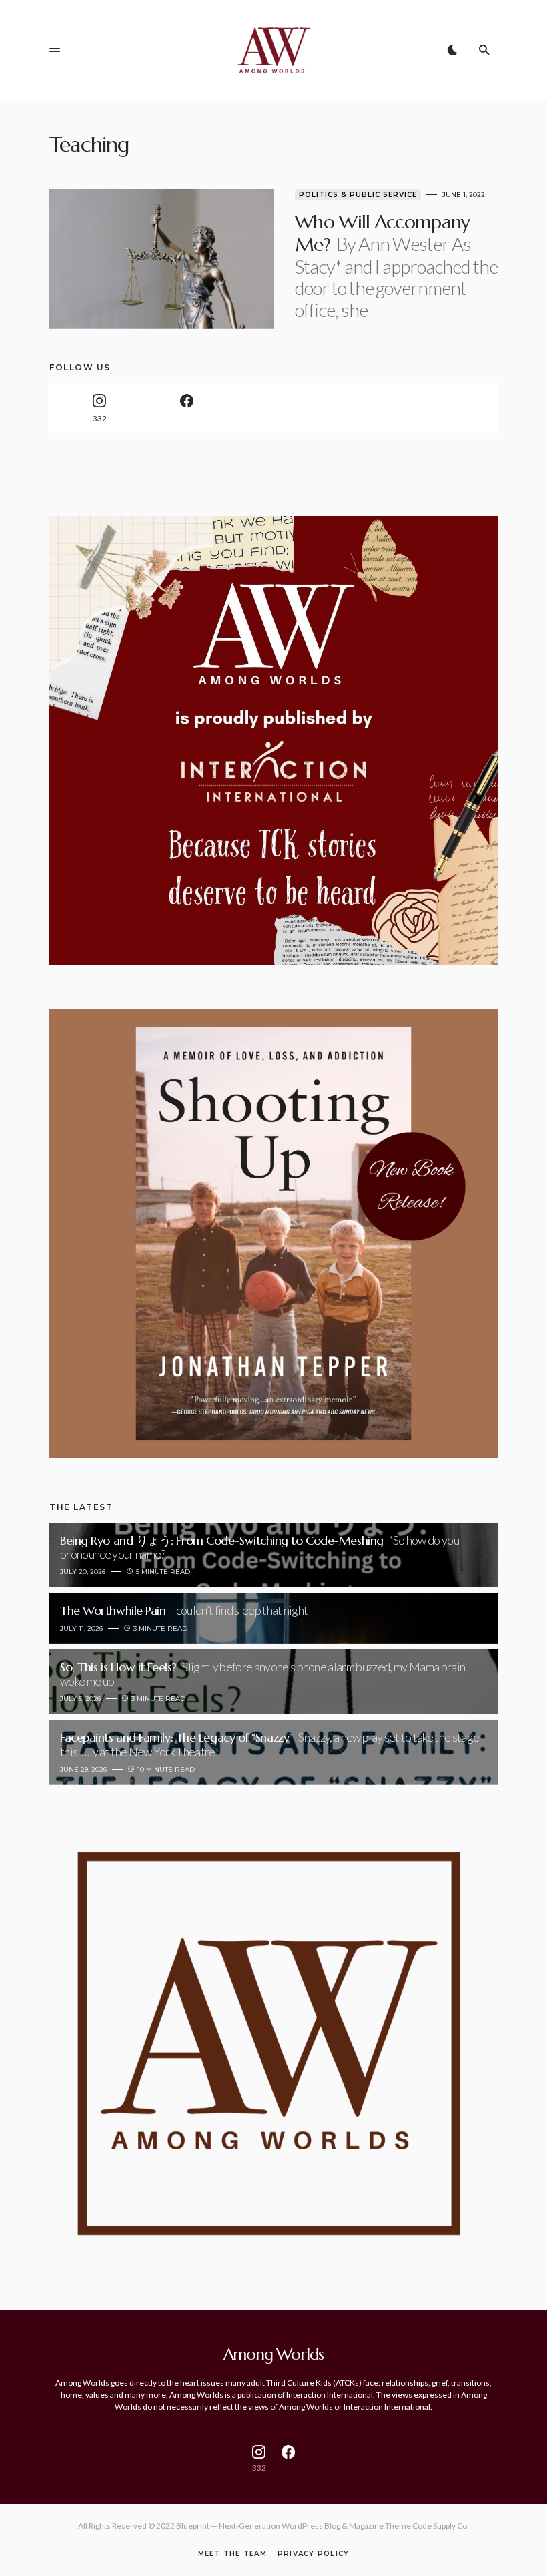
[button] (55, 50)
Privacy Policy (314, 2554)
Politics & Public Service (358, 195)
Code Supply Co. (441, 2526)
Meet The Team (232, 2554)
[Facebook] (186, 408)
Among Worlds (274, 2354)
